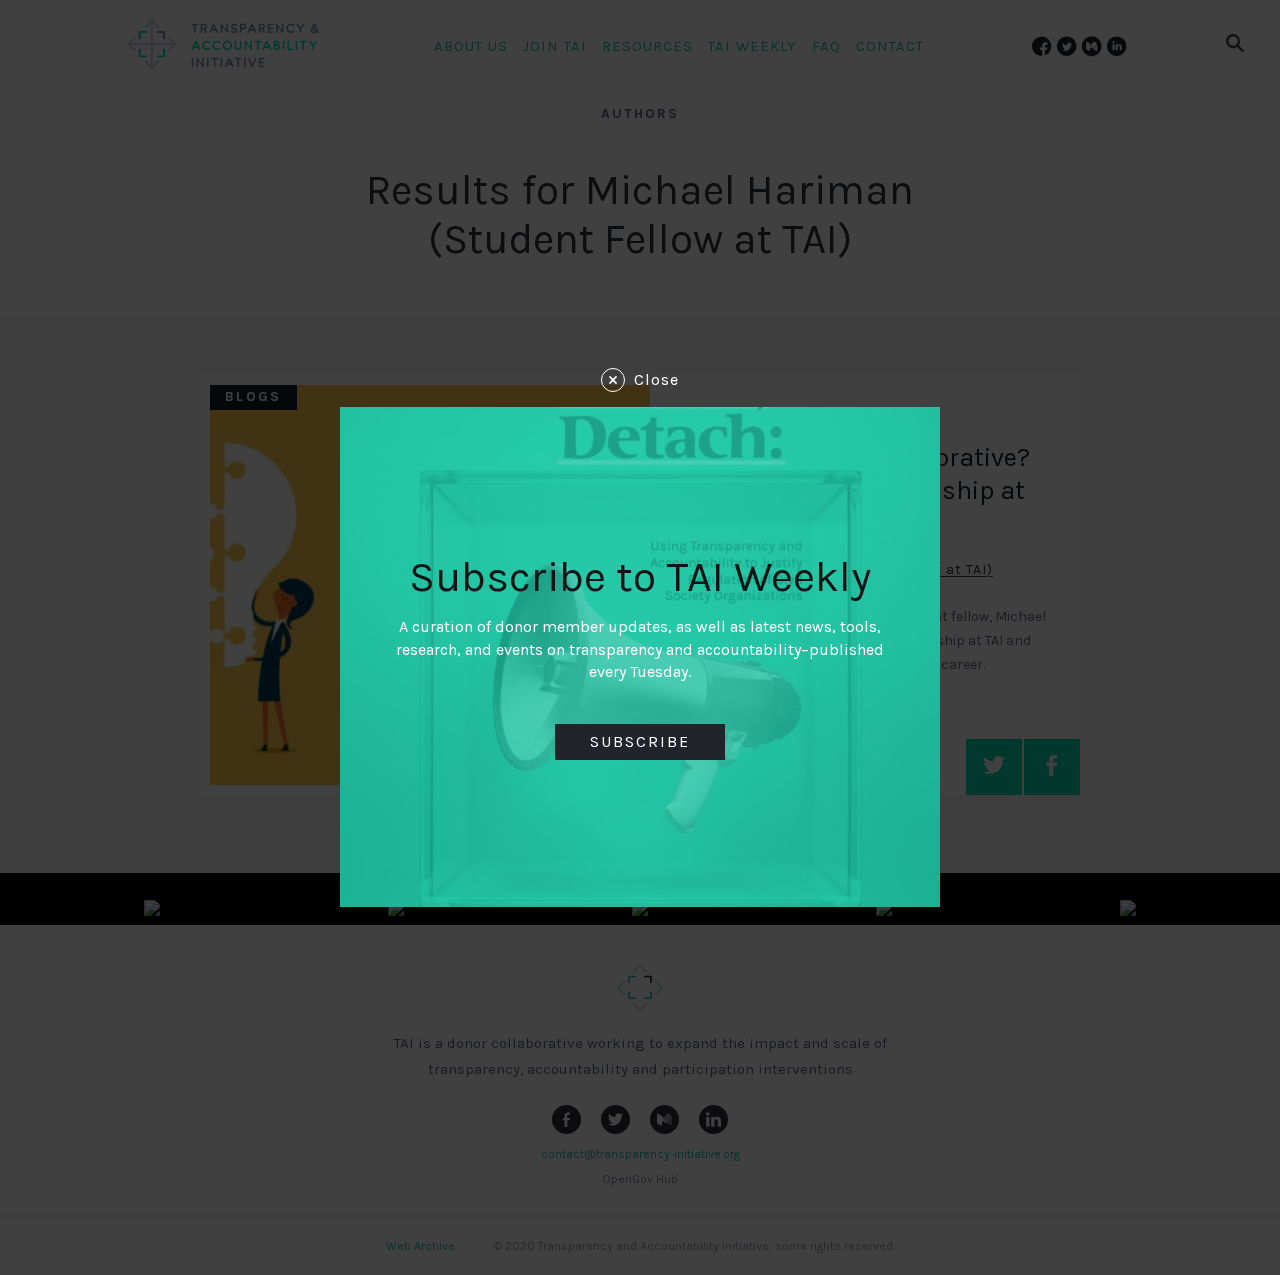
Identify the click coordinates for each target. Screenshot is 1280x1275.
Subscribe (640, 741)
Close (656, 379)
